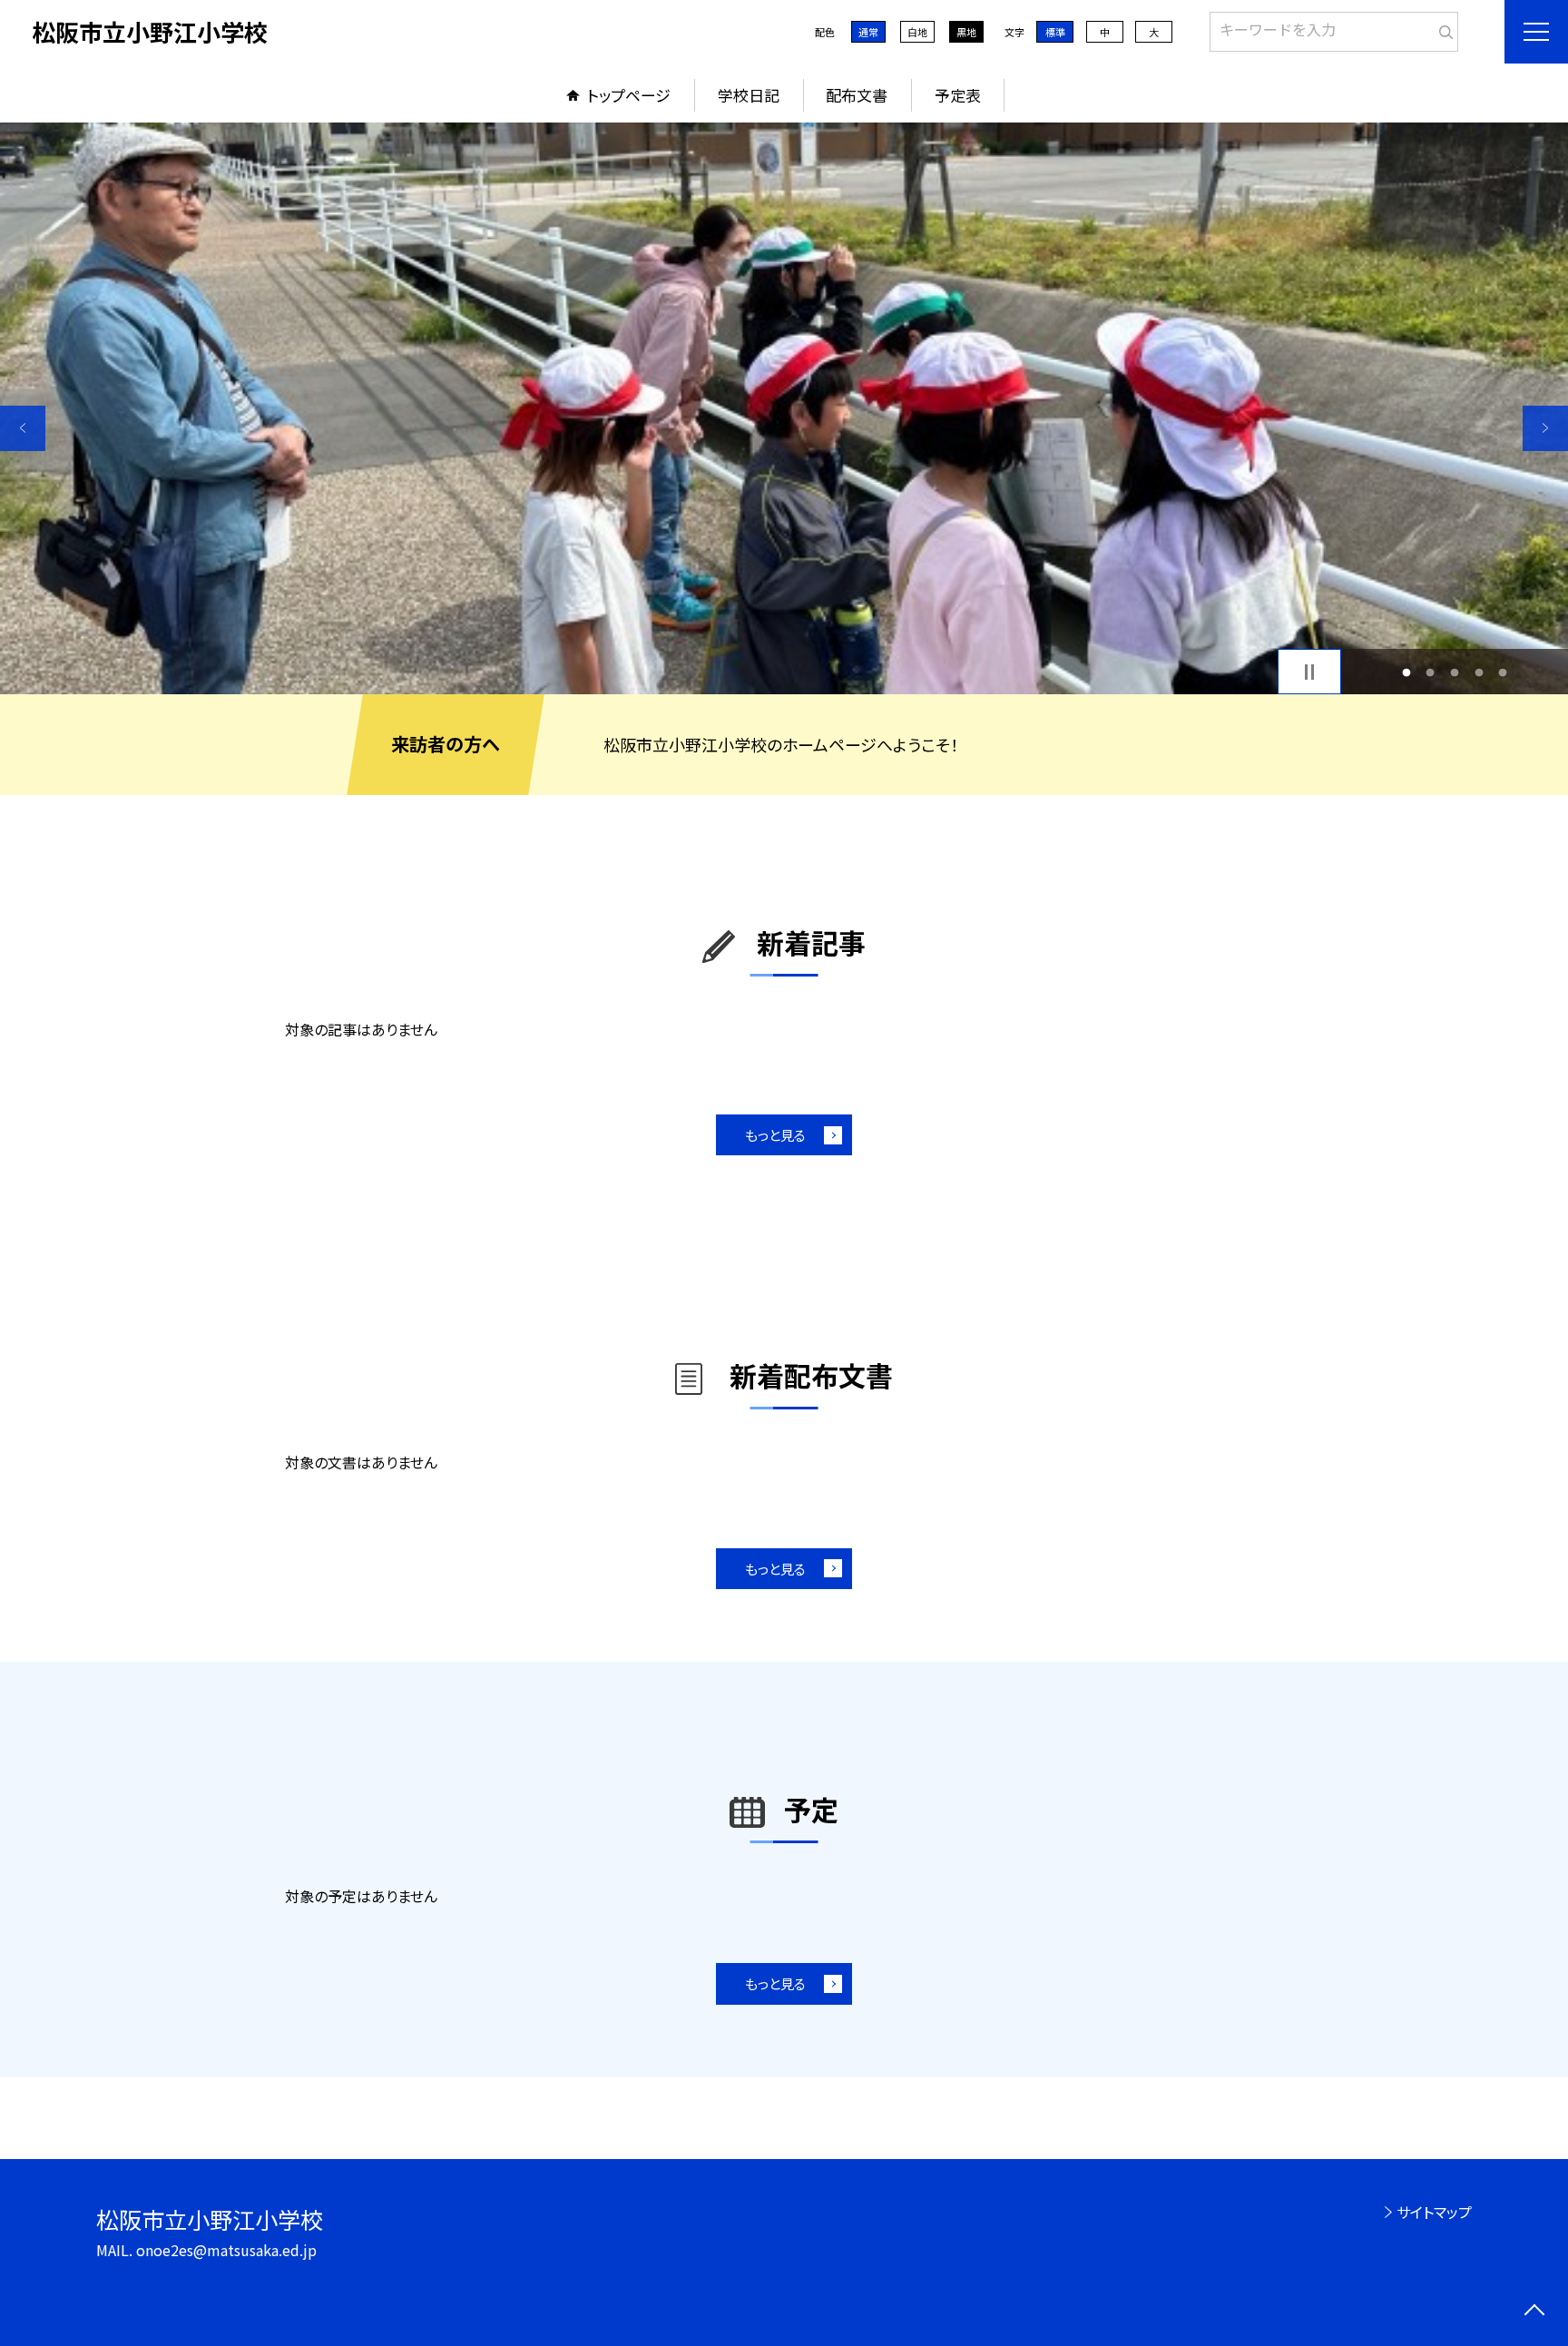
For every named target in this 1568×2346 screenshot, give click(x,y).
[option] (784, 408)
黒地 (966, 32)
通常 (868, 32)
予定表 (958, 95)
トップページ (629, 95)
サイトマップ (1434, 2212)
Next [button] (1545, 428)
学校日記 (749, 95)
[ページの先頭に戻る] (1534, 2312)
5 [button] (1503, 672)
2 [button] (1431, 672)
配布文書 (857, 95)
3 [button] (1455, 672)
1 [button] (1406, 672)
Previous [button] (23, 428)
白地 (917, 32)
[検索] (1442, 28)
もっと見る (775, 1135)
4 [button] (1479, 672)
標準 (1055, 32)
